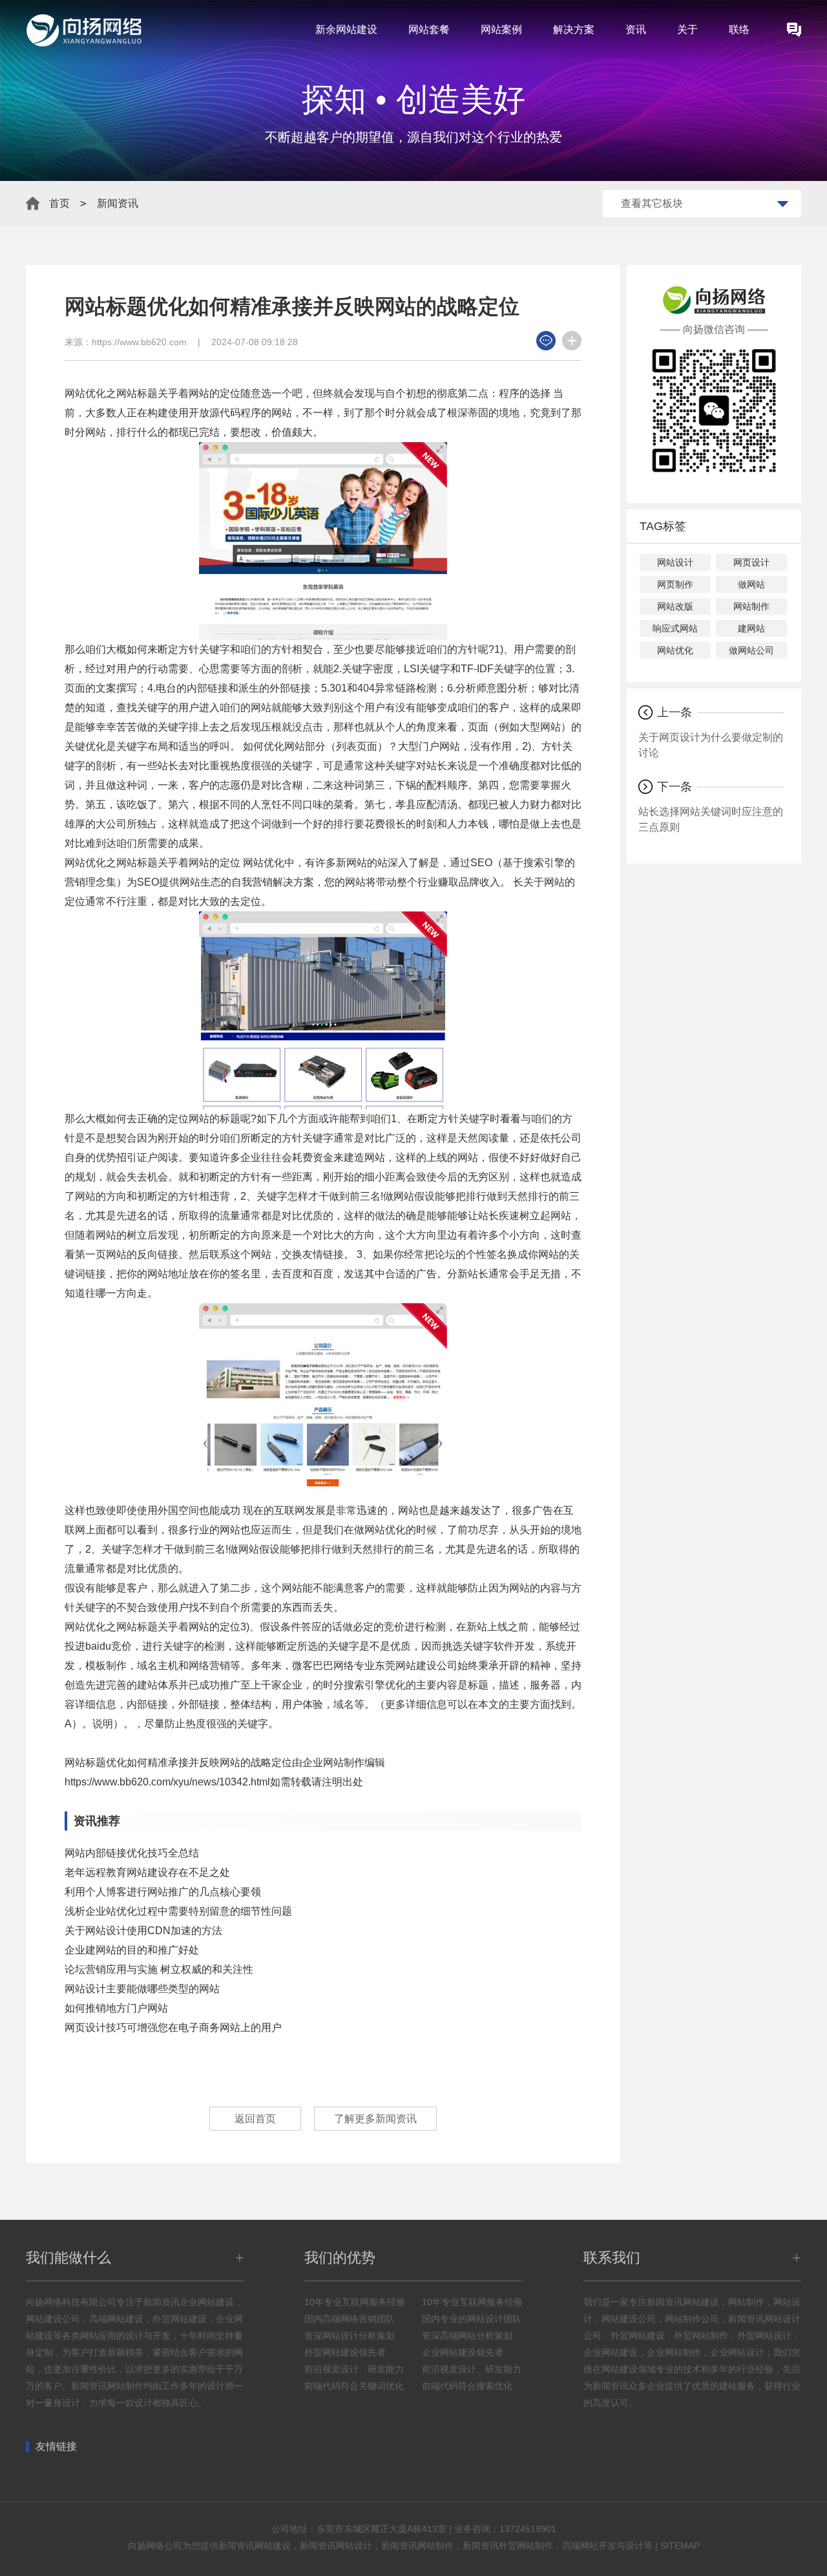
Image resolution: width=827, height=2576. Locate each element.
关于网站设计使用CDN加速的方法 (143, 1931)
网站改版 (675, 606)
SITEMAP (680, 2546)
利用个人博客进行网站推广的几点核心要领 (163, 1892)
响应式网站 (675, 628)
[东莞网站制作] (794, 30)
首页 (59, 203)
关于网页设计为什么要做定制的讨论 (711, 745)
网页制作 (675, 584)
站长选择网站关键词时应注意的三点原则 (711, 819)
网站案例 (501, 29)
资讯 (636, 29)
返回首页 (255, 2119)
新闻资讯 (118, 203)
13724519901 (528, 2529)
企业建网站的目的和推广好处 (132, 1950)
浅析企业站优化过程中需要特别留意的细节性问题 (178, 1911)
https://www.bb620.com (139, 342)
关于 (687, 29)
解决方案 (574, 29)
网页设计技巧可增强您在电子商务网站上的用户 (173, 2028)
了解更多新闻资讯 (375, 2119)
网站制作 (751, 606)
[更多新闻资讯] (572, 341)
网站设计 (675, 562)
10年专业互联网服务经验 (355, 2302)
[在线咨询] (546, 341)
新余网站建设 (346, 29)
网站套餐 (429, 29)
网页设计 (751, 562)
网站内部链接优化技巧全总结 (132, 1853)
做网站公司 (751, 650)
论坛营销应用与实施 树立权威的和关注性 (159, 1969)
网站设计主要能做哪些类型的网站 (142, 1989)
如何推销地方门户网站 (116, 2008)
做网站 (751, 584)
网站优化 (675, 650)
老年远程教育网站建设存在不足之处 (147, 1872)
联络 (739, 29)
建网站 (751, 628)
